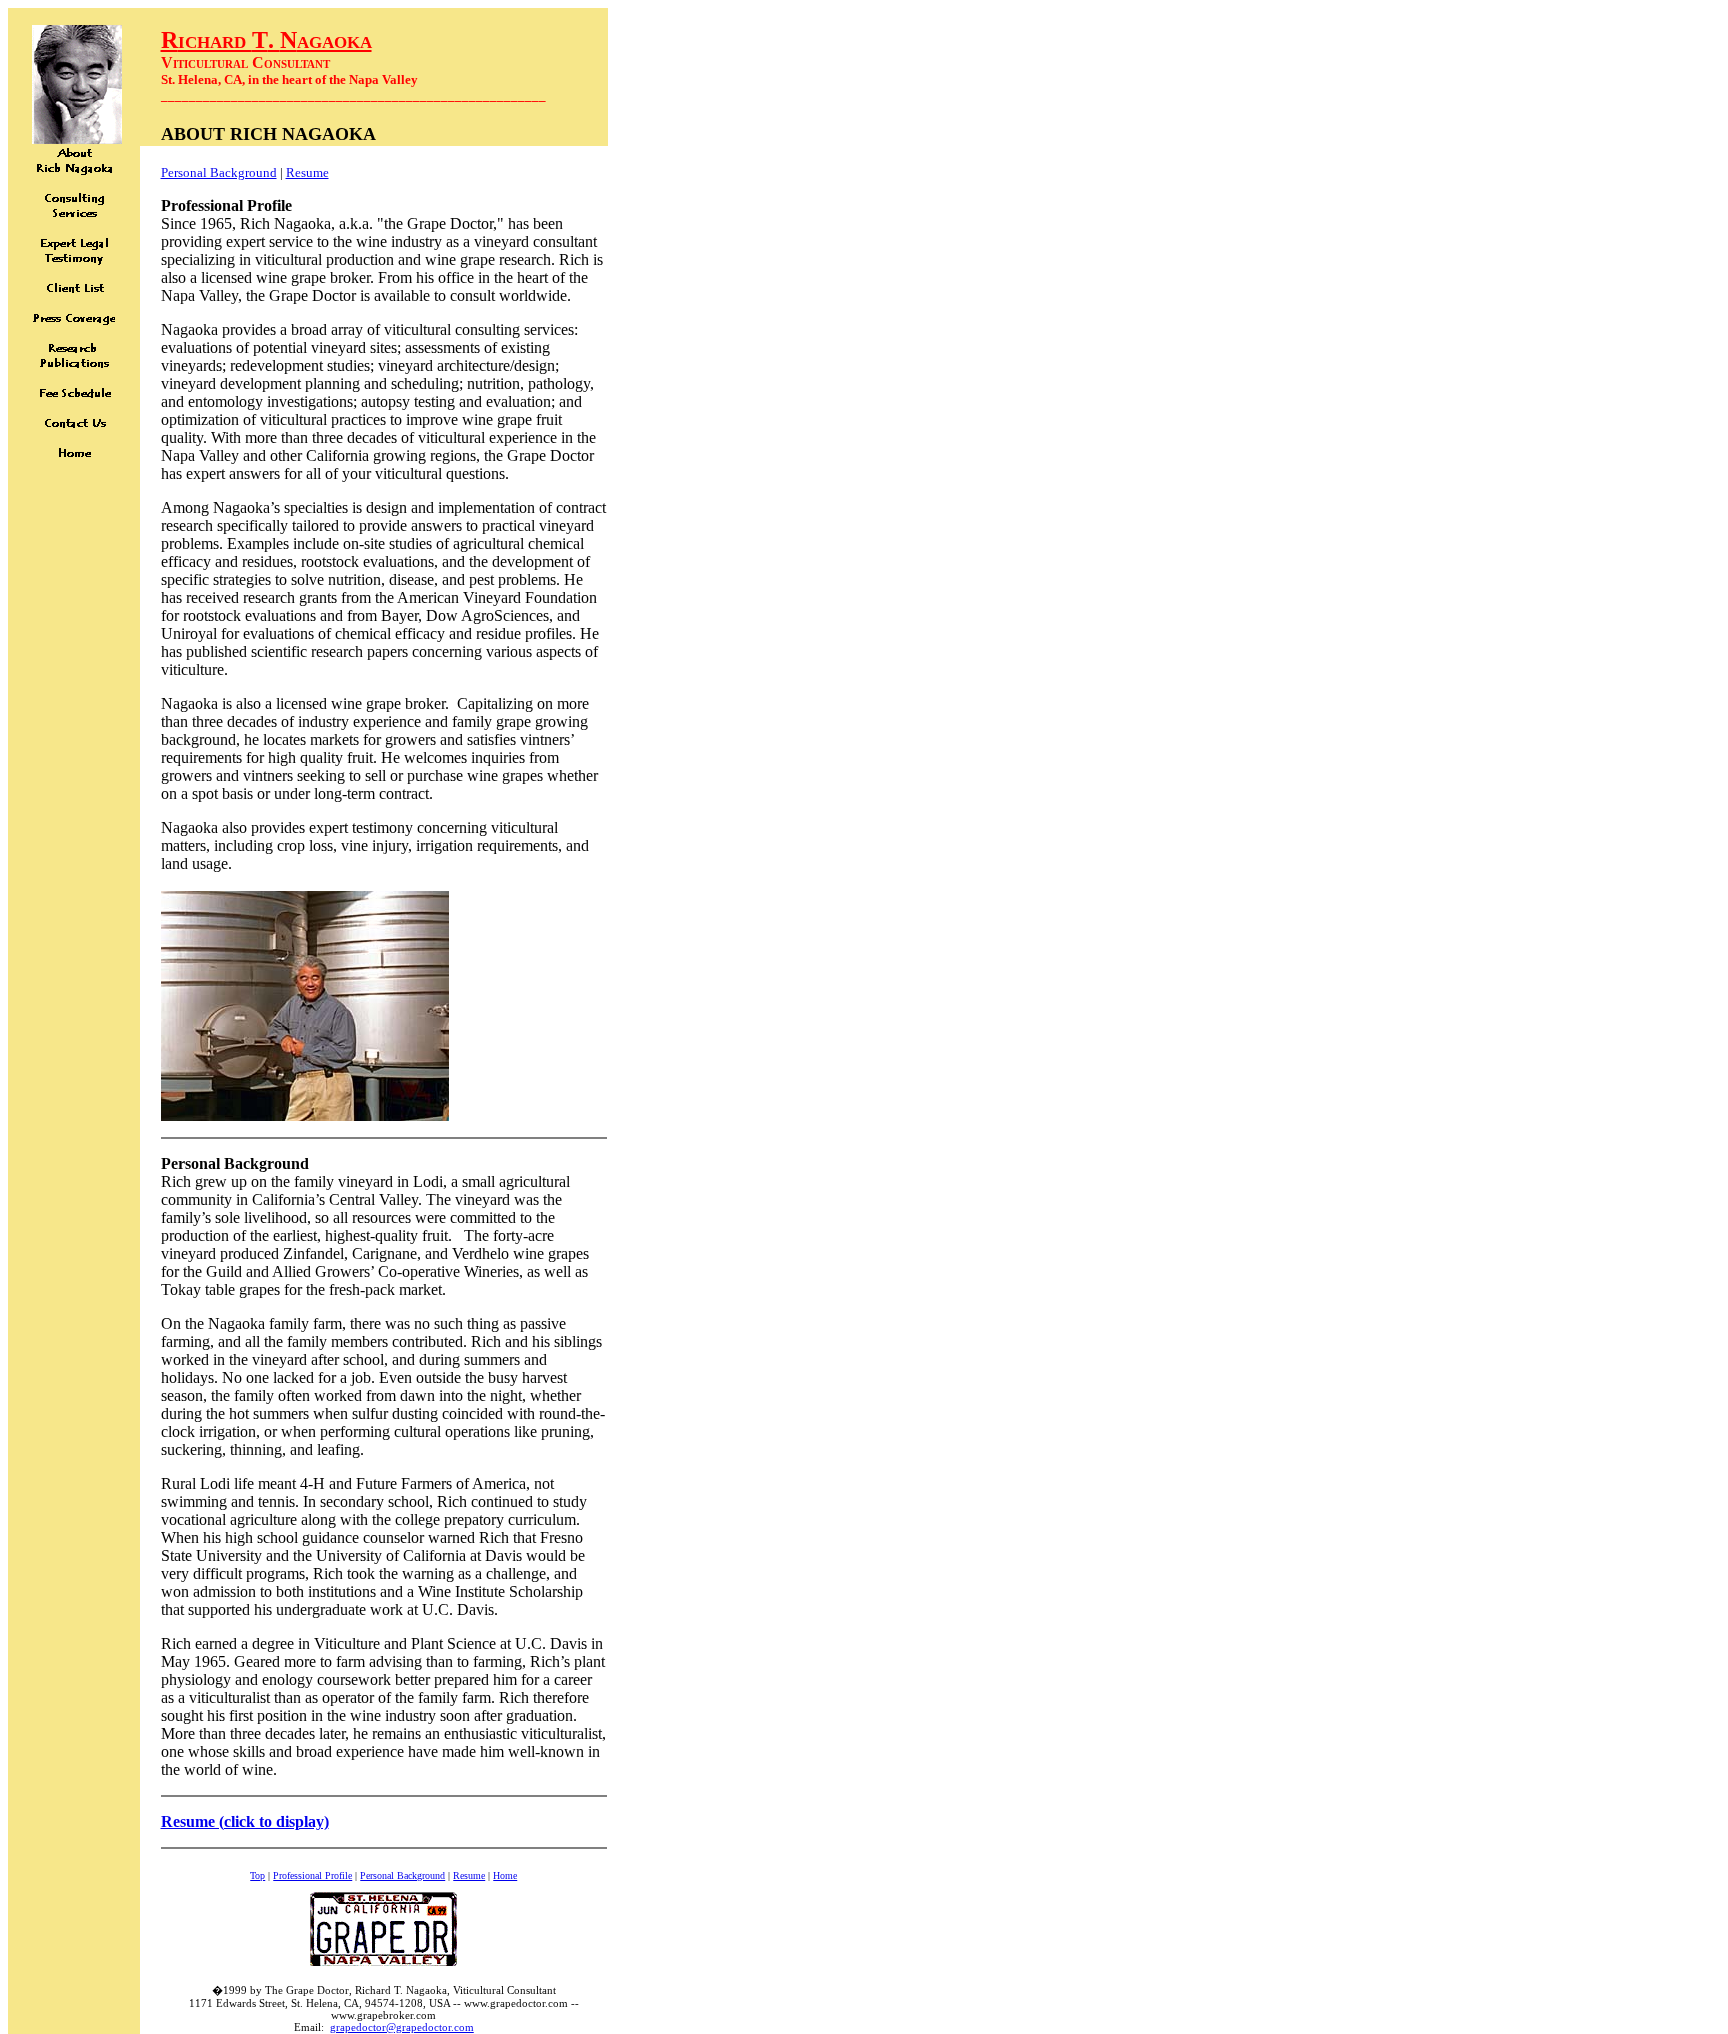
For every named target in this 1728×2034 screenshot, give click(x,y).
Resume (307, 172)
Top (257, 1875)
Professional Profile (312, 1875)
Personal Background (219, 172)
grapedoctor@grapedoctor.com (402, 2027)
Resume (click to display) (245, 1821)
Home (505, 1875)
